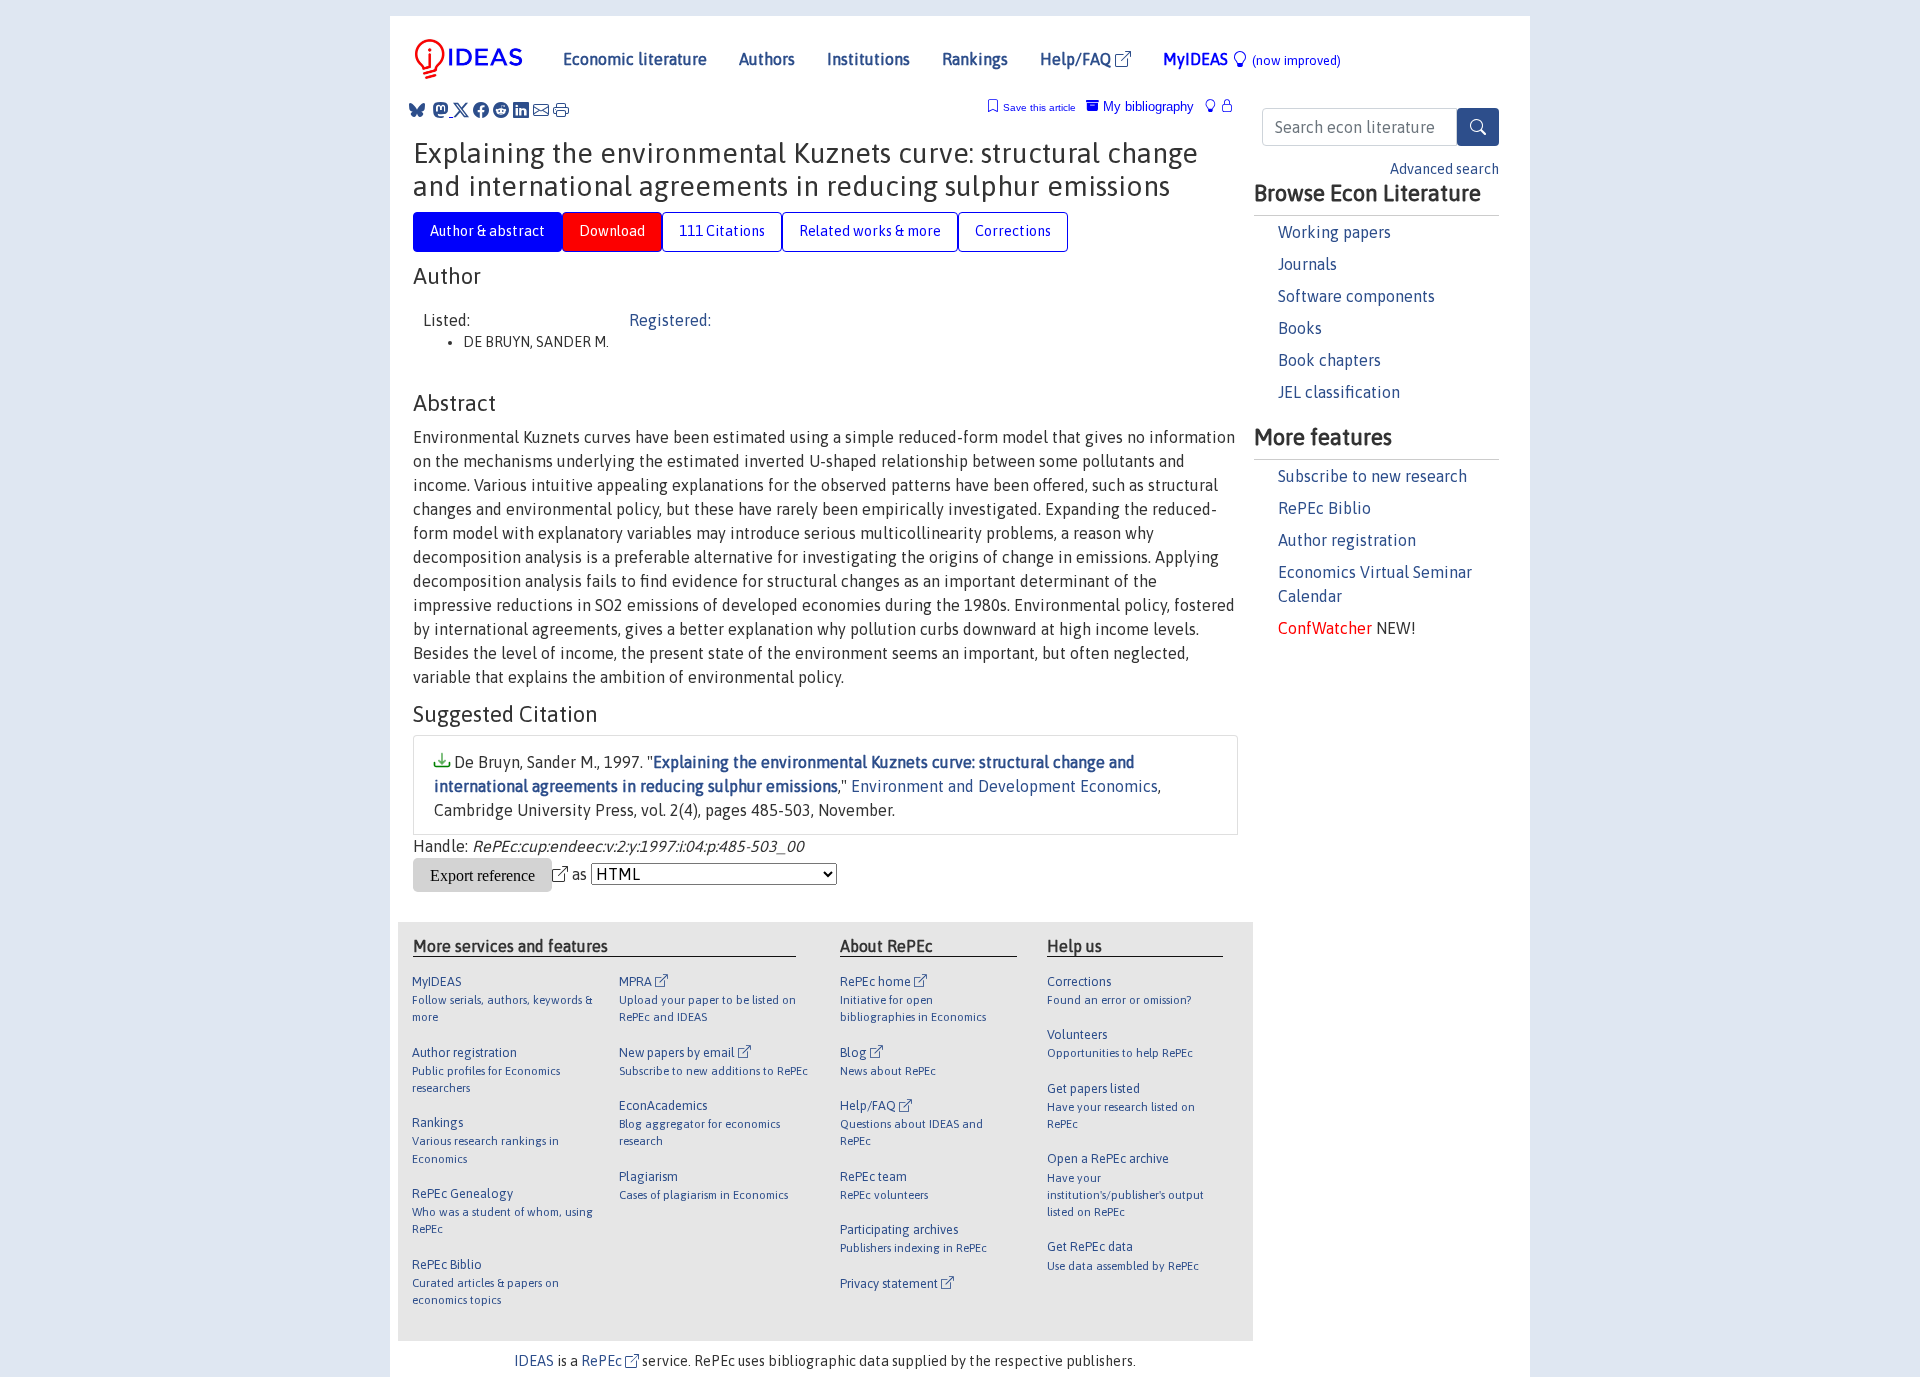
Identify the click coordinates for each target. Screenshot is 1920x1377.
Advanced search (1444, 169)
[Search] (1478, 127)
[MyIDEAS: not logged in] (1216, 106)
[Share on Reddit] (501, 110)
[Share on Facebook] (481, 110)
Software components (1356, 296)
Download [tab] (612, 231)
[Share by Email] (541, 110)
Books (1300, 328)
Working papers (1334, 232)
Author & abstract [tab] (487, 231)
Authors (767, 59)
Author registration (1347, 540)
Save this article (1039, 107)
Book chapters (1329, 360)
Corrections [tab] (1013, 231)
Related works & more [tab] (870, 231)
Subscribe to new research (1372, 476)
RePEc (603, 1361)
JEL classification (1339, 392)
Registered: (670, 320)
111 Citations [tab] (722, 231)
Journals (1307, 264)
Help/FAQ (1077, 59)
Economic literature (635, 59)
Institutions (868, 59)
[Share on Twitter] (461, 110)
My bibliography (1146, 106)
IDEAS (534, 1361)
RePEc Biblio (1324, 508)
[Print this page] (561, 110)
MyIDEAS (1252, 59)
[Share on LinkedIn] (521, 110)
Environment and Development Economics (1004, 786)
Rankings (975, 59)
